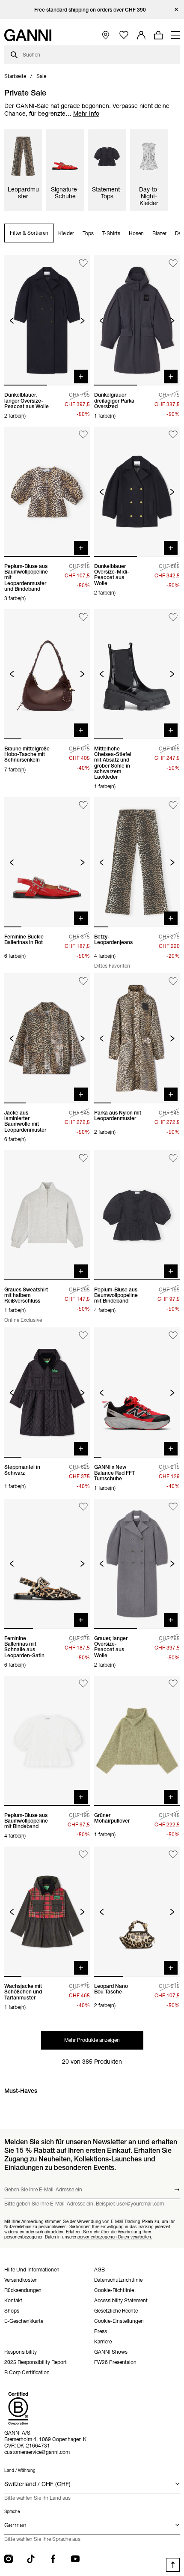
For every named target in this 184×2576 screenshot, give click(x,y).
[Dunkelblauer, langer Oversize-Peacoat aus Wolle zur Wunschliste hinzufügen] (83, 263)
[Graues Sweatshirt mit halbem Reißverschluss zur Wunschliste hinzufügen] (83, 1158)
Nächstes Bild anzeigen (82, 321)
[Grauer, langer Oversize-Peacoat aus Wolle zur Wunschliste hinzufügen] (173, 1507)
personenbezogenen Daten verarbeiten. (115, 2237)
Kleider (66, 233)
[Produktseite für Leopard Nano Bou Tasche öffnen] (137, 1912)
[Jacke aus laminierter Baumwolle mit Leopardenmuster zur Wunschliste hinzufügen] (83, 981)
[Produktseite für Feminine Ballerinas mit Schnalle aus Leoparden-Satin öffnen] (47, 1564)
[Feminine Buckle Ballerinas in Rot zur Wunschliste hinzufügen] (83, 805)
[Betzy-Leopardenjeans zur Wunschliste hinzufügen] (173, 805)
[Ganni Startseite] (28, 35)
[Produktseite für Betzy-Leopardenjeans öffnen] (137, 862)
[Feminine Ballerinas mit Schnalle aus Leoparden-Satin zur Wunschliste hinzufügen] (83, 1507)
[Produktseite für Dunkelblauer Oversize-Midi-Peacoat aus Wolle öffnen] (137, 492)
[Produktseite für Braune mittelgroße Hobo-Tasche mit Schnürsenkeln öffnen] (47, 674)
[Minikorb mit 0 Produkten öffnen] (158, 35)
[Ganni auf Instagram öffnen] (9, 2559)
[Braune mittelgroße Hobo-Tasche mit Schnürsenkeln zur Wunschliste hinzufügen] (83, 617)
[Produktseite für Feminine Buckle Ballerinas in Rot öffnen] (47, 862)
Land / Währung (20, 2470)
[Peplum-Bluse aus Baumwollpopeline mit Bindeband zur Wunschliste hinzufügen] (173, 1158)
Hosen (136, 233)
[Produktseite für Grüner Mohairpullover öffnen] (137, 1741)
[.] (92, 10)
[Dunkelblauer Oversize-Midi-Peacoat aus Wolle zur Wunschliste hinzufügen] (173, 435)
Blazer (159, 233)
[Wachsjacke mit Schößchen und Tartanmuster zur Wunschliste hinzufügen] (83, 1854)
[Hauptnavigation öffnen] (175, 35)
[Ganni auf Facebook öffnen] (53, 2559)
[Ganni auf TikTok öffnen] (31, 2559)
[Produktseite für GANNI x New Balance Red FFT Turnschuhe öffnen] (137, 1393)
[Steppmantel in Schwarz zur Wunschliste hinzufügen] (83, 1335)
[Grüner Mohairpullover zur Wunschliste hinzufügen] (173, 1684)
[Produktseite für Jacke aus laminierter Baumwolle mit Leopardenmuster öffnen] (47, 1038)
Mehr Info (86, 114)
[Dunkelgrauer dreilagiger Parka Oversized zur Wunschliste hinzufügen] (173, 263)
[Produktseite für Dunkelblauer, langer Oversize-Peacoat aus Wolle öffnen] (47, 320)
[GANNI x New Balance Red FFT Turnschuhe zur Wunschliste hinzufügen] (173, 1335)
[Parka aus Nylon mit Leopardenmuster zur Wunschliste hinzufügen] (173, 981)
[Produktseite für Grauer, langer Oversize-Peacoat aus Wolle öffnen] (137, 1564)
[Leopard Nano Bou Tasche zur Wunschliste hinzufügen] (173, 1854)
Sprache (12, 2512)
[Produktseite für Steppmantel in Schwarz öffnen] (47, 1393)
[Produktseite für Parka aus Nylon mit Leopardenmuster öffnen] (137, 1038)
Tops (88, 233)
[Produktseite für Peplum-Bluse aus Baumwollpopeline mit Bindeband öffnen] (137, 1215)
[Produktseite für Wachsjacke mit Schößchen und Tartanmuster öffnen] (47, 1912)
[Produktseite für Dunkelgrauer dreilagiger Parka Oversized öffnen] (137, 320)
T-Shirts (111, 233)
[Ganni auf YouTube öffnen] (75, 2559)
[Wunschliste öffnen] (124, 35)
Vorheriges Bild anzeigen (12, 321)
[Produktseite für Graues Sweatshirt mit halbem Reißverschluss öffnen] (47, 1215)
